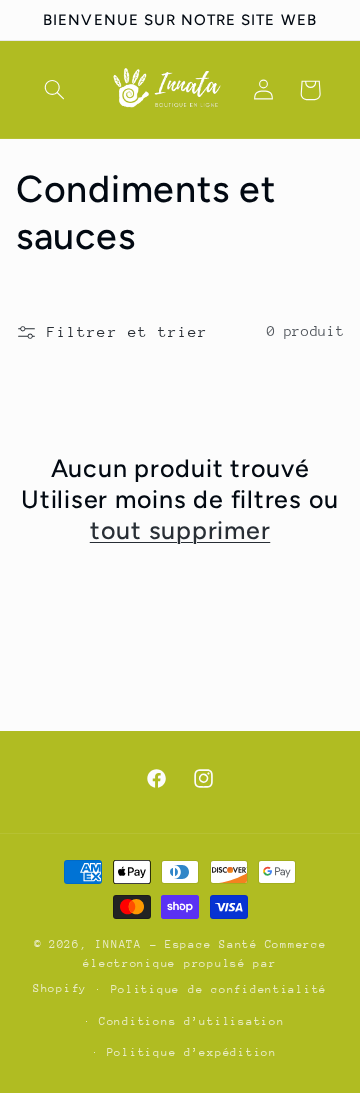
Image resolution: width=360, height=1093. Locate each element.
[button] (55, 90)
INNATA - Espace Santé (176, 944)
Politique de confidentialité (219, 989)
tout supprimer (180, 530)
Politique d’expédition (192, 1052)
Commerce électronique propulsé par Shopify (180, 966)
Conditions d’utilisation (192, 1021)
